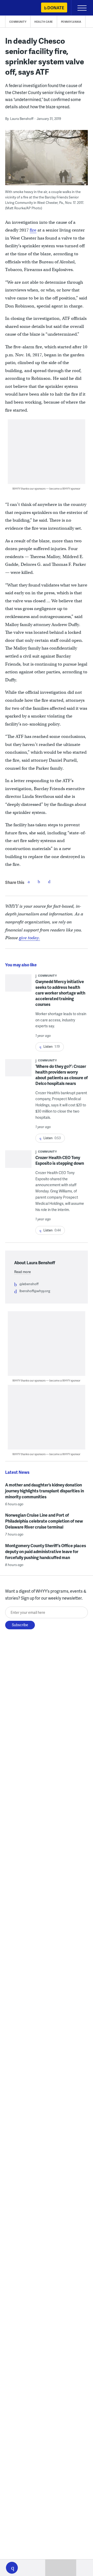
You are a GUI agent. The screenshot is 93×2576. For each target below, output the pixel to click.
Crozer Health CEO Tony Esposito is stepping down (60, 1160)
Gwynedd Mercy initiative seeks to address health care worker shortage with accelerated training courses (60, 993)
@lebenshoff (29, 1284)
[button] (12, 2568)
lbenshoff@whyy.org (35, 1291)
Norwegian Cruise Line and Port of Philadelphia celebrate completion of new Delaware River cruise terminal (44, 1521)
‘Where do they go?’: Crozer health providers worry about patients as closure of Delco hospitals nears (62, 1075)
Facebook (29, 882)
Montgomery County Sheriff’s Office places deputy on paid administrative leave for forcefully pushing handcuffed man (46, 1551)
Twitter (39, 882)
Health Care (44, 22)
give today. (29, 938)
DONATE (56, 8)
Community (18, 22)
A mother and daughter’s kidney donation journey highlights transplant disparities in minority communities (45, 1491)
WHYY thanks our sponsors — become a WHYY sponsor (46, 488)
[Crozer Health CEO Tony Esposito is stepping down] (18, 1164)
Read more (22, 1272)
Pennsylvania (71, 22)
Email (49, 882)
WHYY (19, 8)
